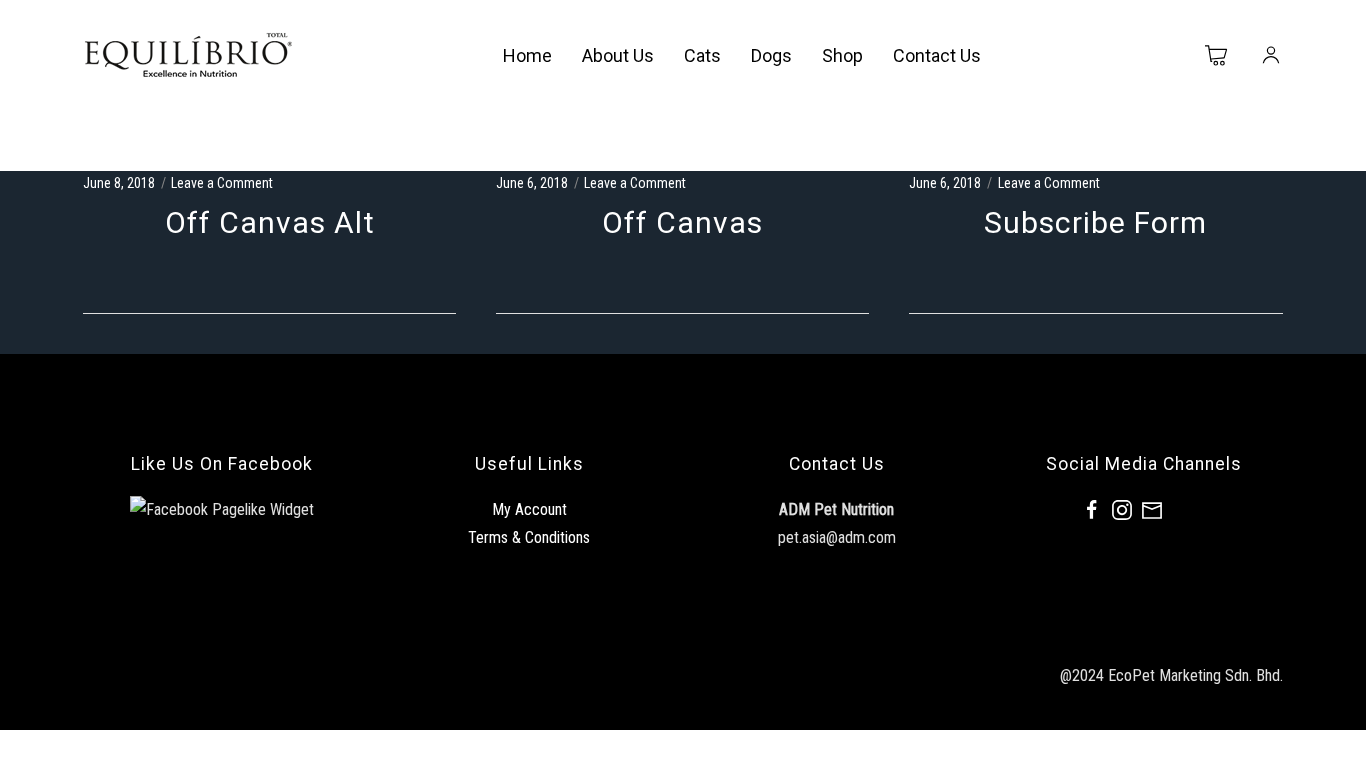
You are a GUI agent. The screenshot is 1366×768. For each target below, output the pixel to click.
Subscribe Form (1095, 222)
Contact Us (937, 55)
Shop (842, 55)
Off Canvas (682, 222)
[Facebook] (1092, 510)
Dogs (771, 55)
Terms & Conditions (529, 537)
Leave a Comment (222, 183)
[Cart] (1217, 56)
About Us (618, 55)
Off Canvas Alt (270, 222)
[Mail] (1152, 510)
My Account (529, 509)
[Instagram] (1122, 510)
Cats (702, 55)
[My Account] (1271, 56)
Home (527, 55)
